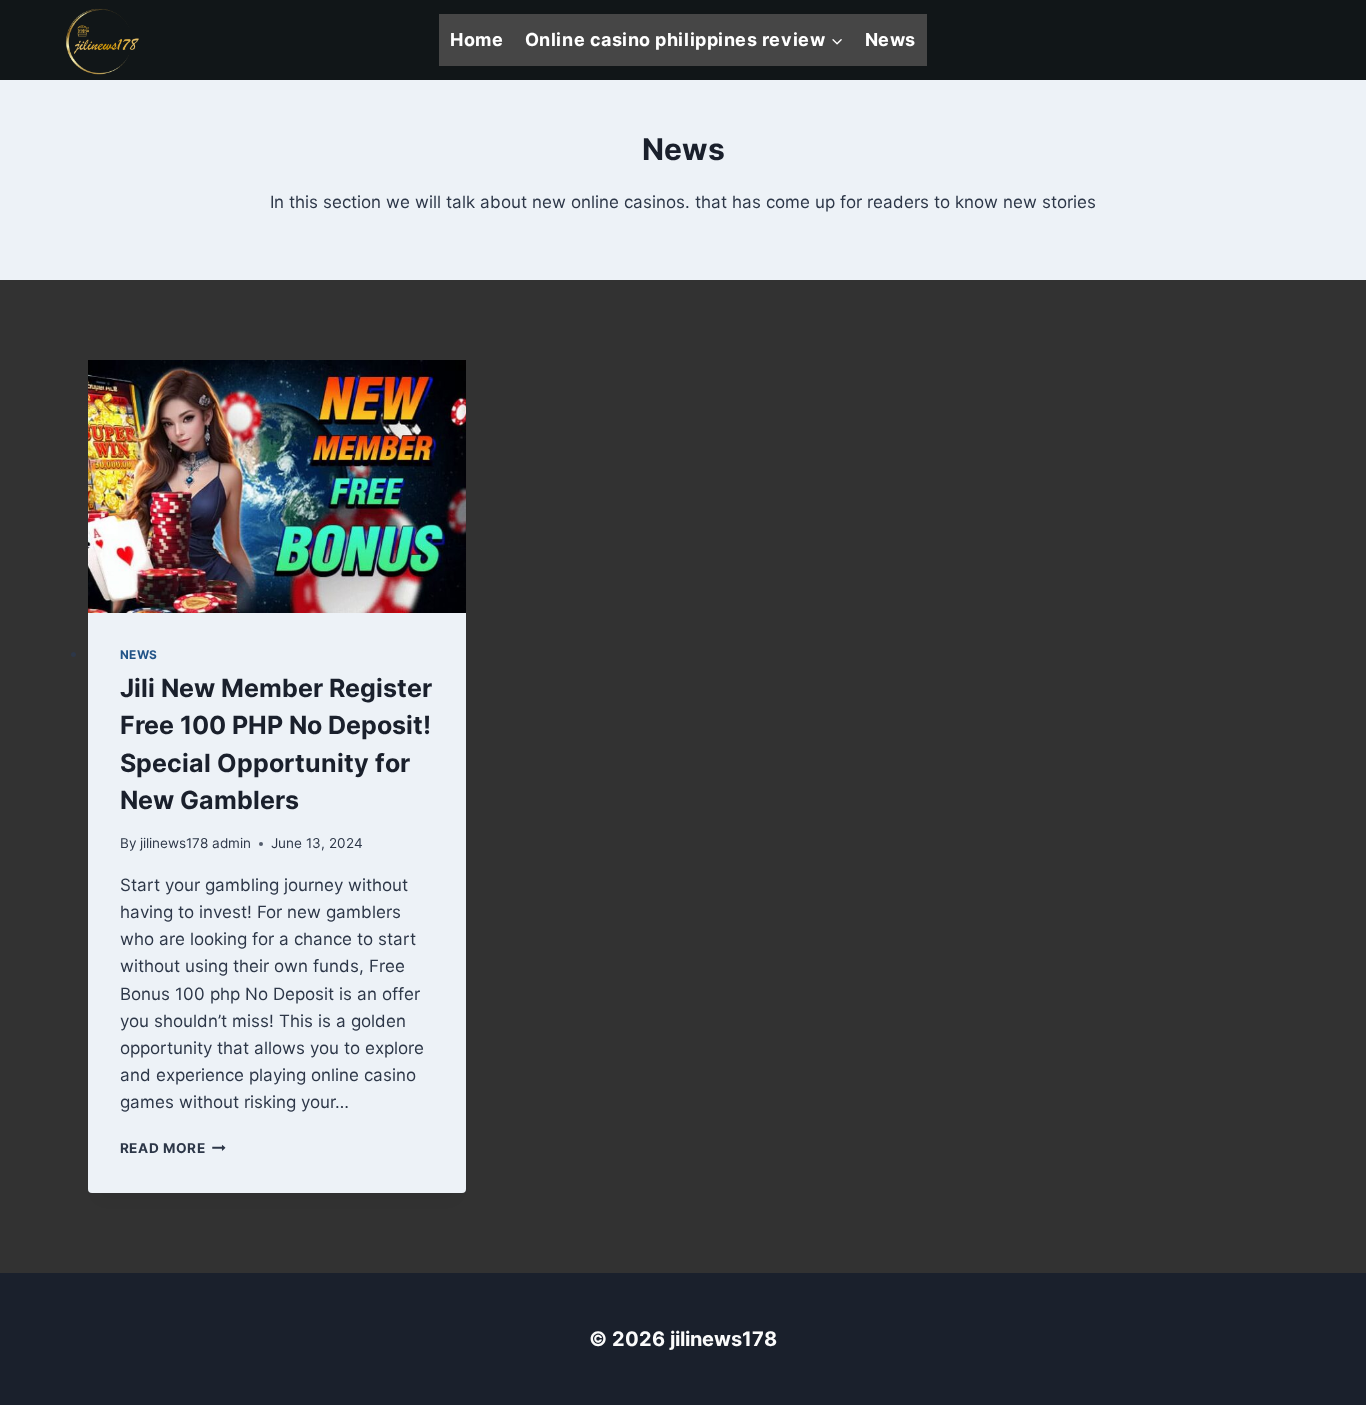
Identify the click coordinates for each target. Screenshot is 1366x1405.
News (890, 39)
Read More (173, 1148)
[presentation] (277, 486)
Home (476, 39)
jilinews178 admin (195, 843)
